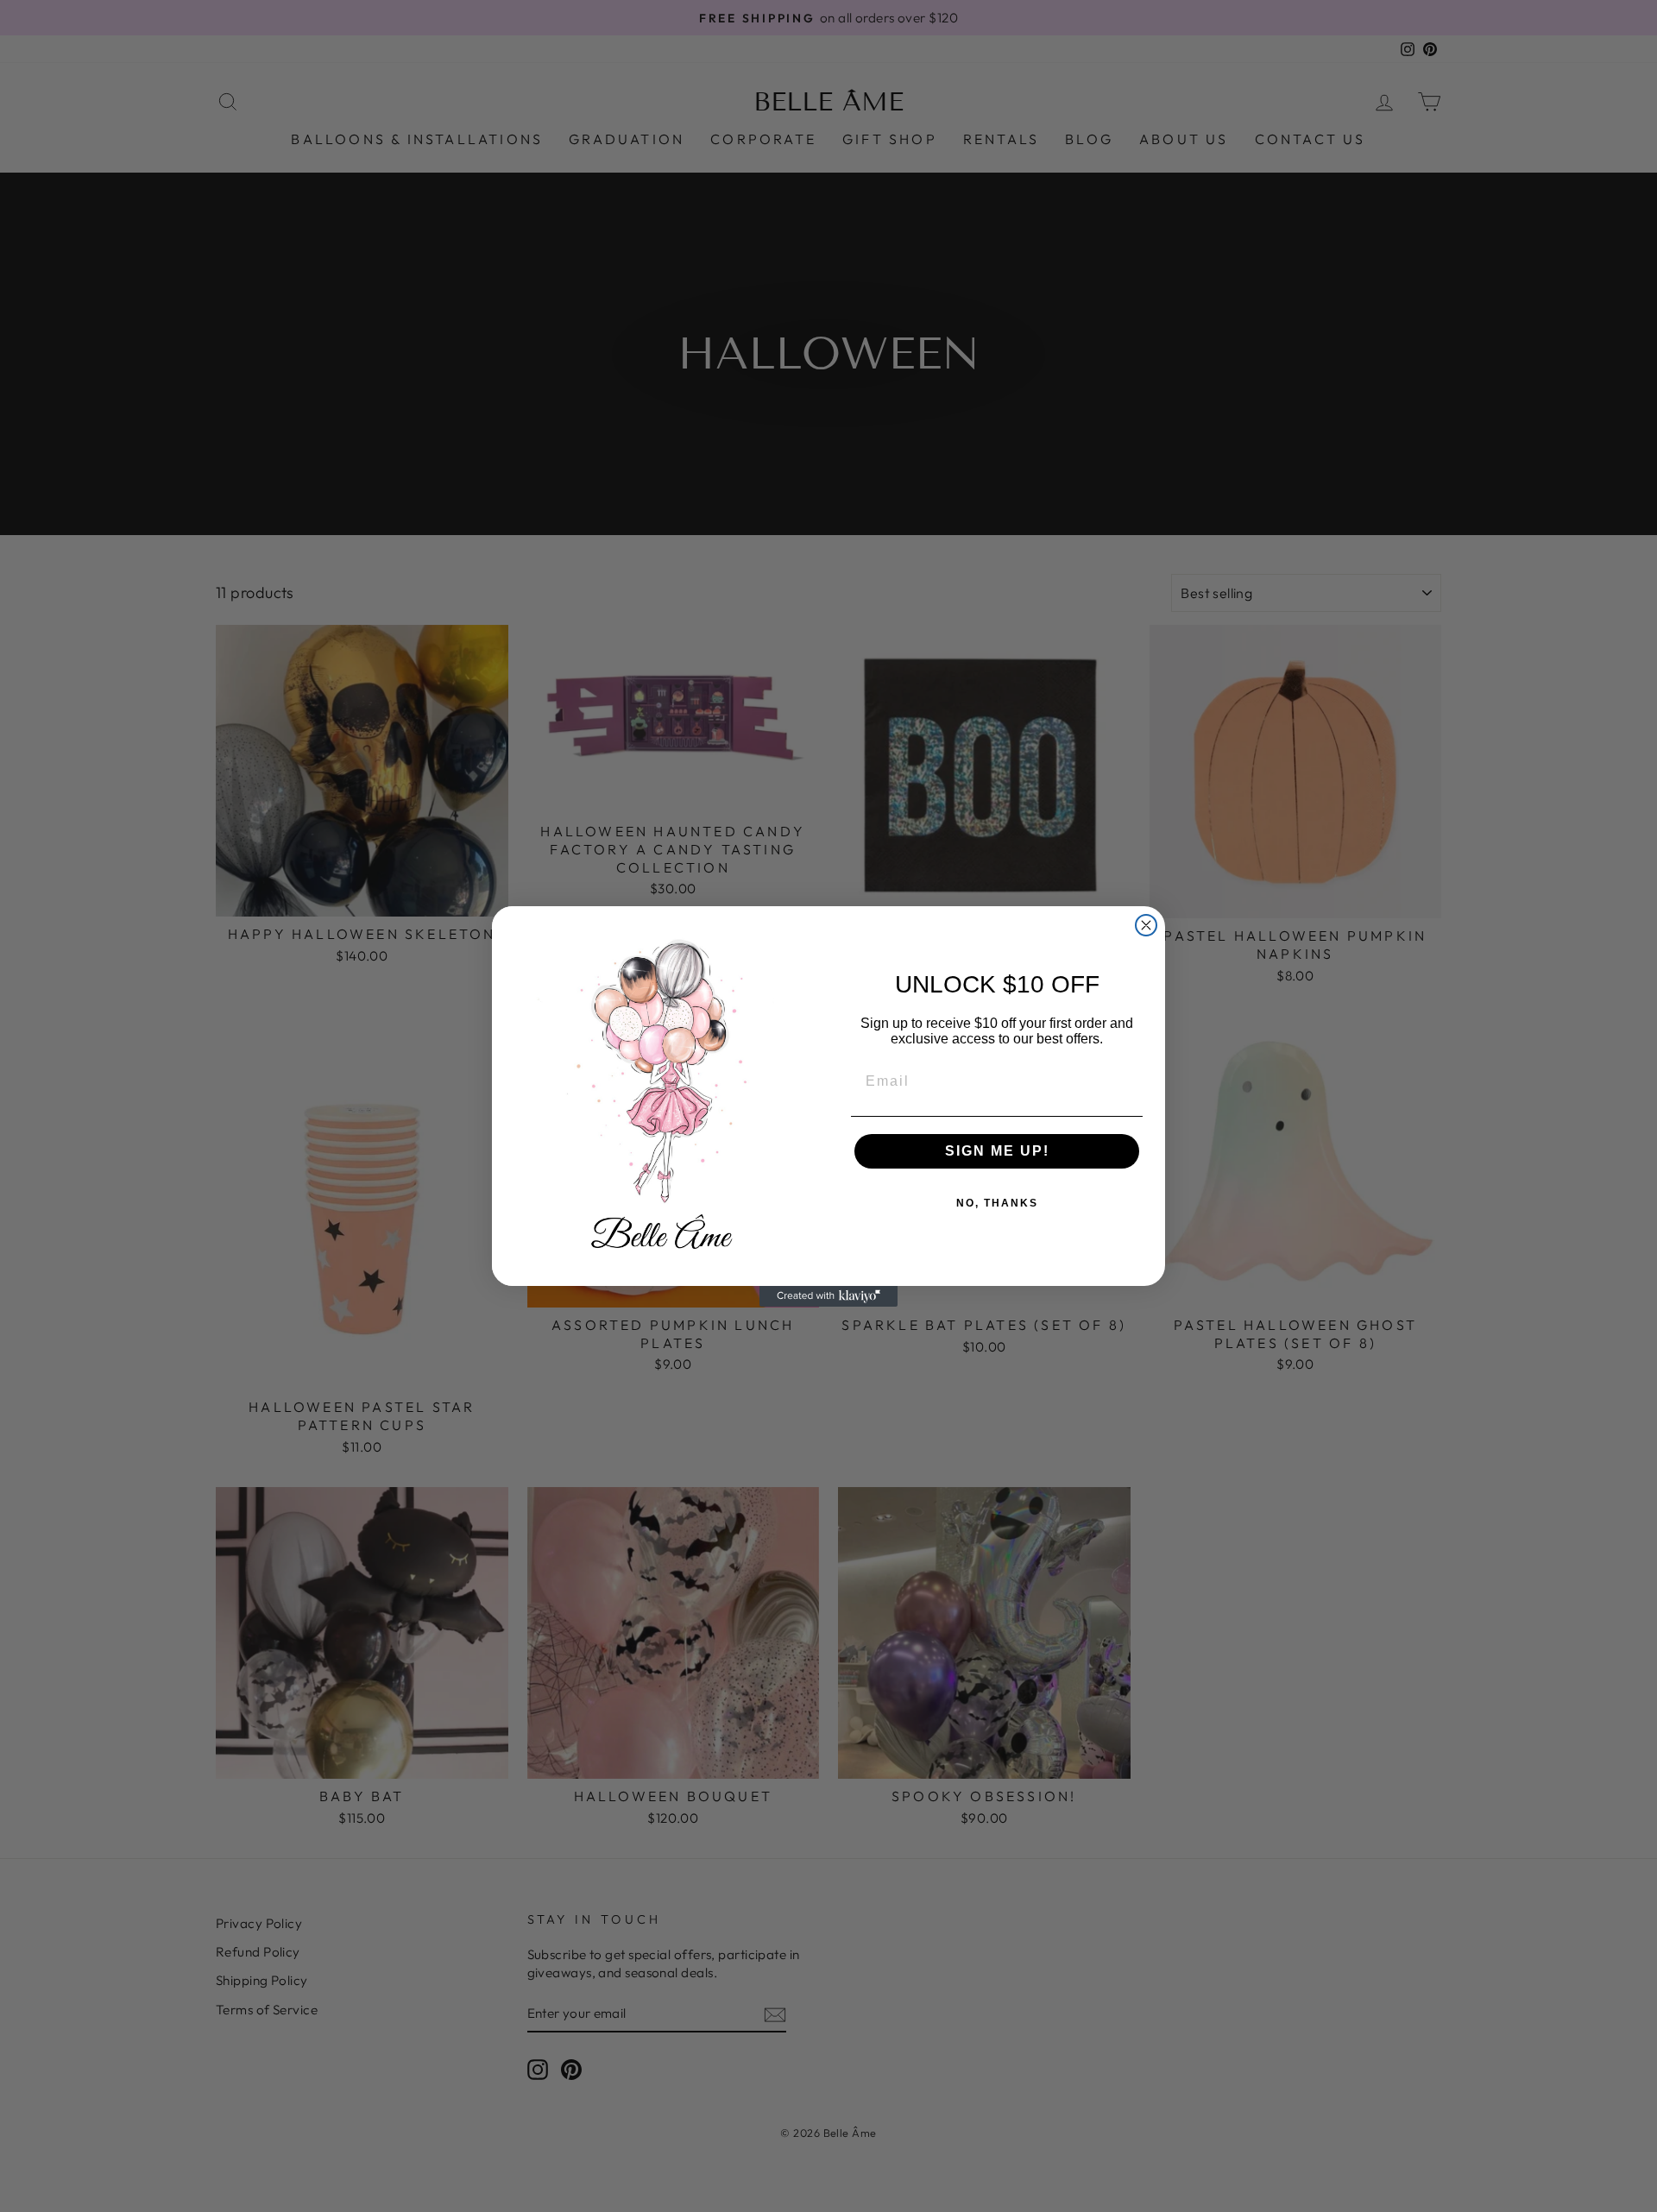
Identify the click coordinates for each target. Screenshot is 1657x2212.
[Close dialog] (1146, 925)
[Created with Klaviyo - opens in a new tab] (828, 1296)
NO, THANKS (997, 1203)
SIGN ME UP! (997, 1151)
